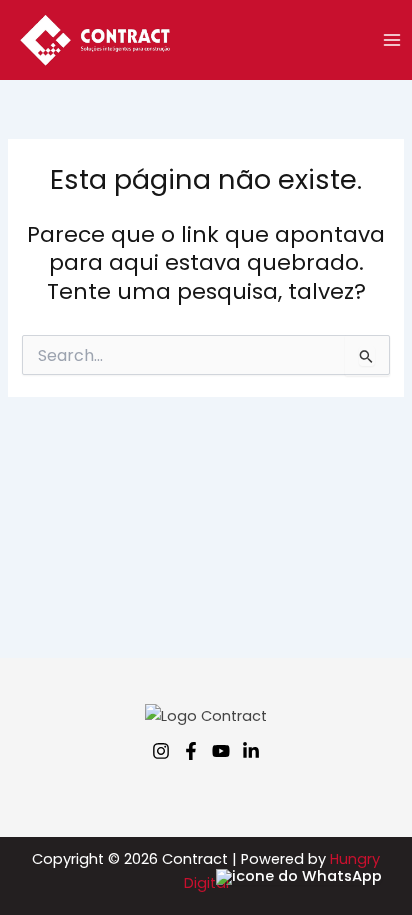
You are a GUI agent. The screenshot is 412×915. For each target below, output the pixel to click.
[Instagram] (161, 751)
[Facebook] (191, 751)
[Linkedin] (251, 751)
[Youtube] (221, 751)
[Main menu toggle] (392, 40)
